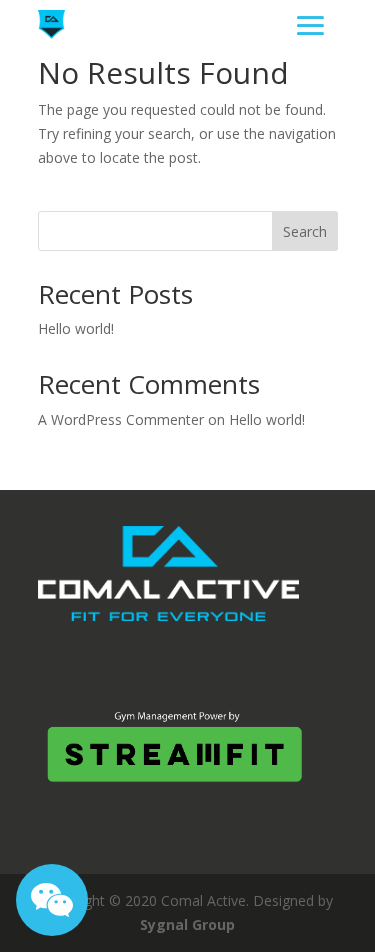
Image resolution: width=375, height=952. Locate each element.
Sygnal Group (187, 924)
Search (305, 231)
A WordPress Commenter (121, 419)
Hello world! (76, 328)
